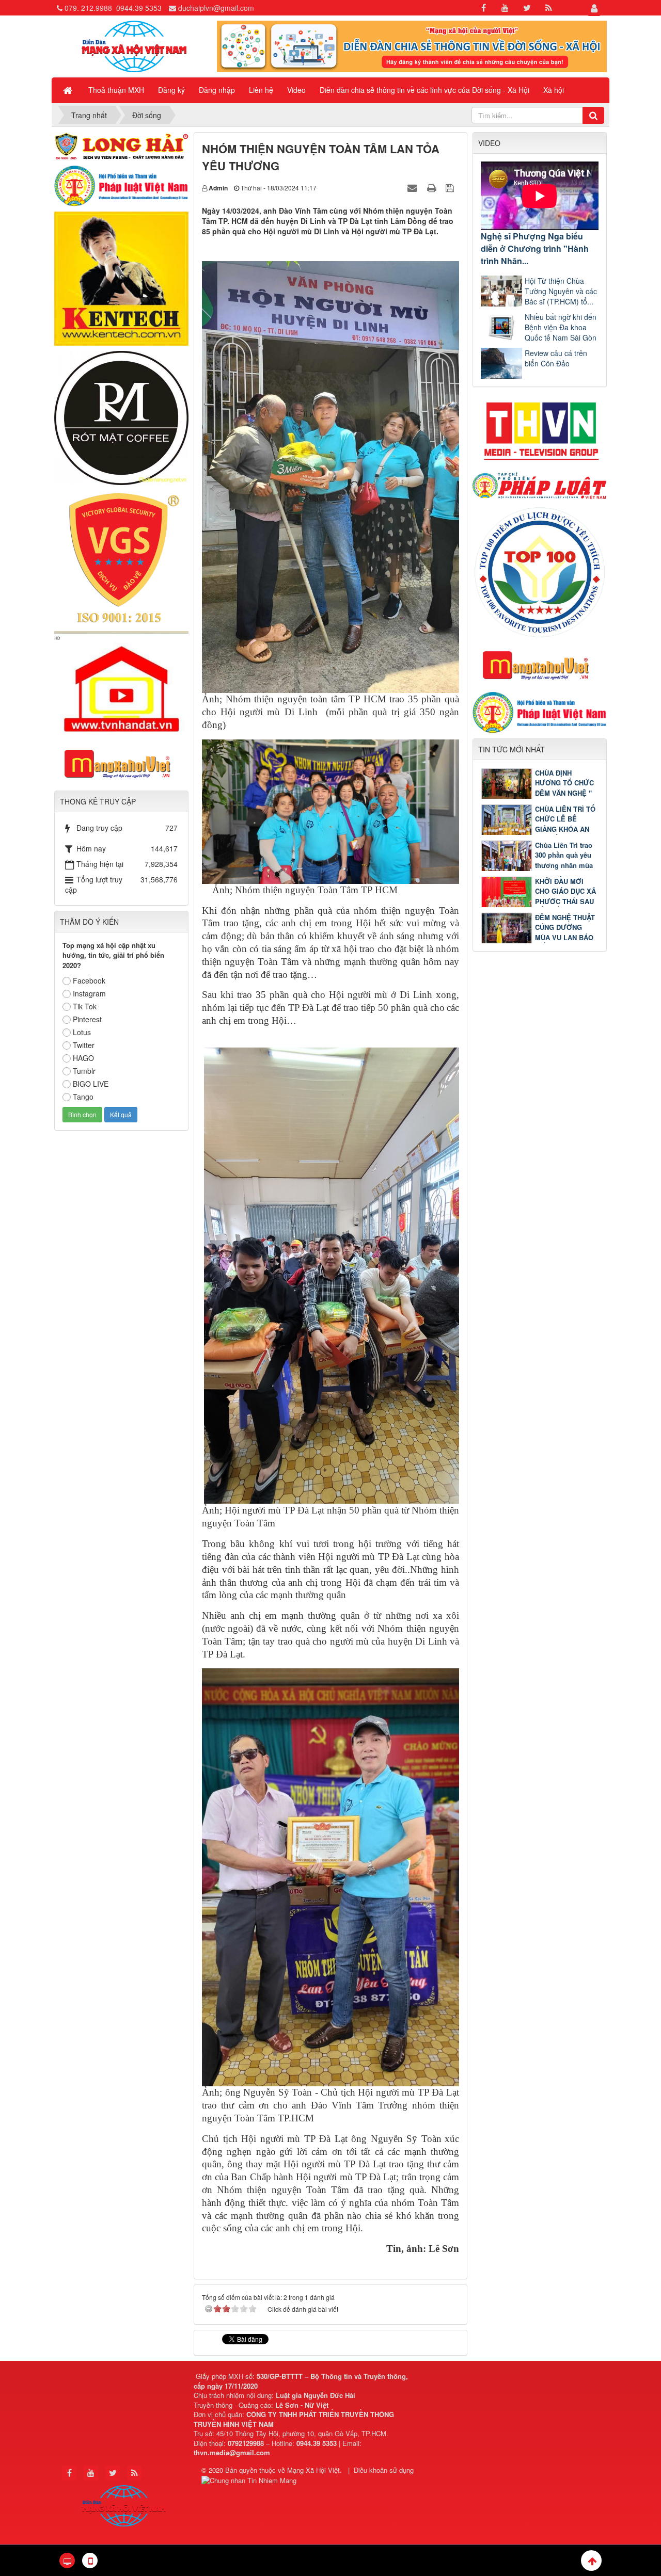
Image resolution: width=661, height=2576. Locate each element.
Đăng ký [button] (171, 90)
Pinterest (87, 1019)
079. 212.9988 (88, 8)
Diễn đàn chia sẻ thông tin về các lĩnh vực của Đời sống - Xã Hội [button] (424, 90)
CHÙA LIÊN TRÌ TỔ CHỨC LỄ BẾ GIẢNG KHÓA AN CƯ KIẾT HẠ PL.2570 (538, 829)
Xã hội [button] (554, 90)
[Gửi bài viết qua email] (414, 187)
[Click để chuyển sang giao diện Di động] (90, 2561)
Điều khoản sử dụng (384, 2470)
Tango (83, 1097)
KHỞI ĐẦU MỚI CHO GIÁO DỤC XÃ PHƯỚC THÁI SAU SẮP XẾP (565, 896)
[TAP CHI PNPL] (540, 485)
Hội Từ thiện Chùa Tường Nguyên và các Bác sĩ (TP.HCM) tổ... (561, 291)
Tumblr (84, 1071)
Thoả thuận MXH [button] (116, 90)
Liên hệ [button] (261, 90)
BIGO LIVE (91, 1084)
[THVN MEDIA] (540, 428)
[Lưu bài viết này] (451, 187)
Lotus (82, 1032)
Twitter (84, 1045)
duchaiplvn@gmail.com (216, 8)
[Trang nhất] (69, 90)
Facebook (89, 980)
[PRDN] (540, 665)
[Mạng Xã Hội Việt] (134, 45)
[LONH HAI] (121, 145)
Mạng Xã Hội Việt (313, 2470)
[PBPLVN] (121, 185)
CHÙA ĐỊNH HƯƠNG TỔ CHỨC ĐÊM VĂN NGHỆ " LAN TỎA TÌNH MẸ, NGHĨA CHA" (539, 793)
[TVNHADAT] (121, 683)
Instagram (89, 993)
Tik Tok (85, 1006)
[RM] (121, 417)
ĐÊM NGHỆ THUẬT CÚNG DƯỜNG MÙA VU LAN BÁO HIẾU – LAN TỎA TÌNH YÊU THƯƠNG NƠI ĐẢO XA (538, 937)
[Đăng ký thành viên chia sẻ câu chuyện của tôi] (412, 45)
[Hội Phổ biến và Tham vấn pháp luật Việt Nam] (540, 712)
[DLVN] (540, 571)
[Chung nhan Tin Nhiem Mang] (250, 2480)
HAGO (83, 1058)
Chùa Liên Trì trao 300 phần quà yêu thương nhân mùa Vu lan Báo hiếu (564, 860)
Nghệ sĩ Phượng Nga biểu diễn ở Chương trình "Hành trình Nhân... (535, 248)
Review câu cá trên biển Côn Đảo (556, 358)
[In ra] (433, 187)
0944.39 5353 (139, 8)
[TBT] (121, 278)
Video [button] (296, 90)
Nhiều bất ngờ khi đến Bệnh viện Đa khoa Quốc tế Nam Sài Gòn (561, 327)
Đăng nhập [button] (217, 90)
